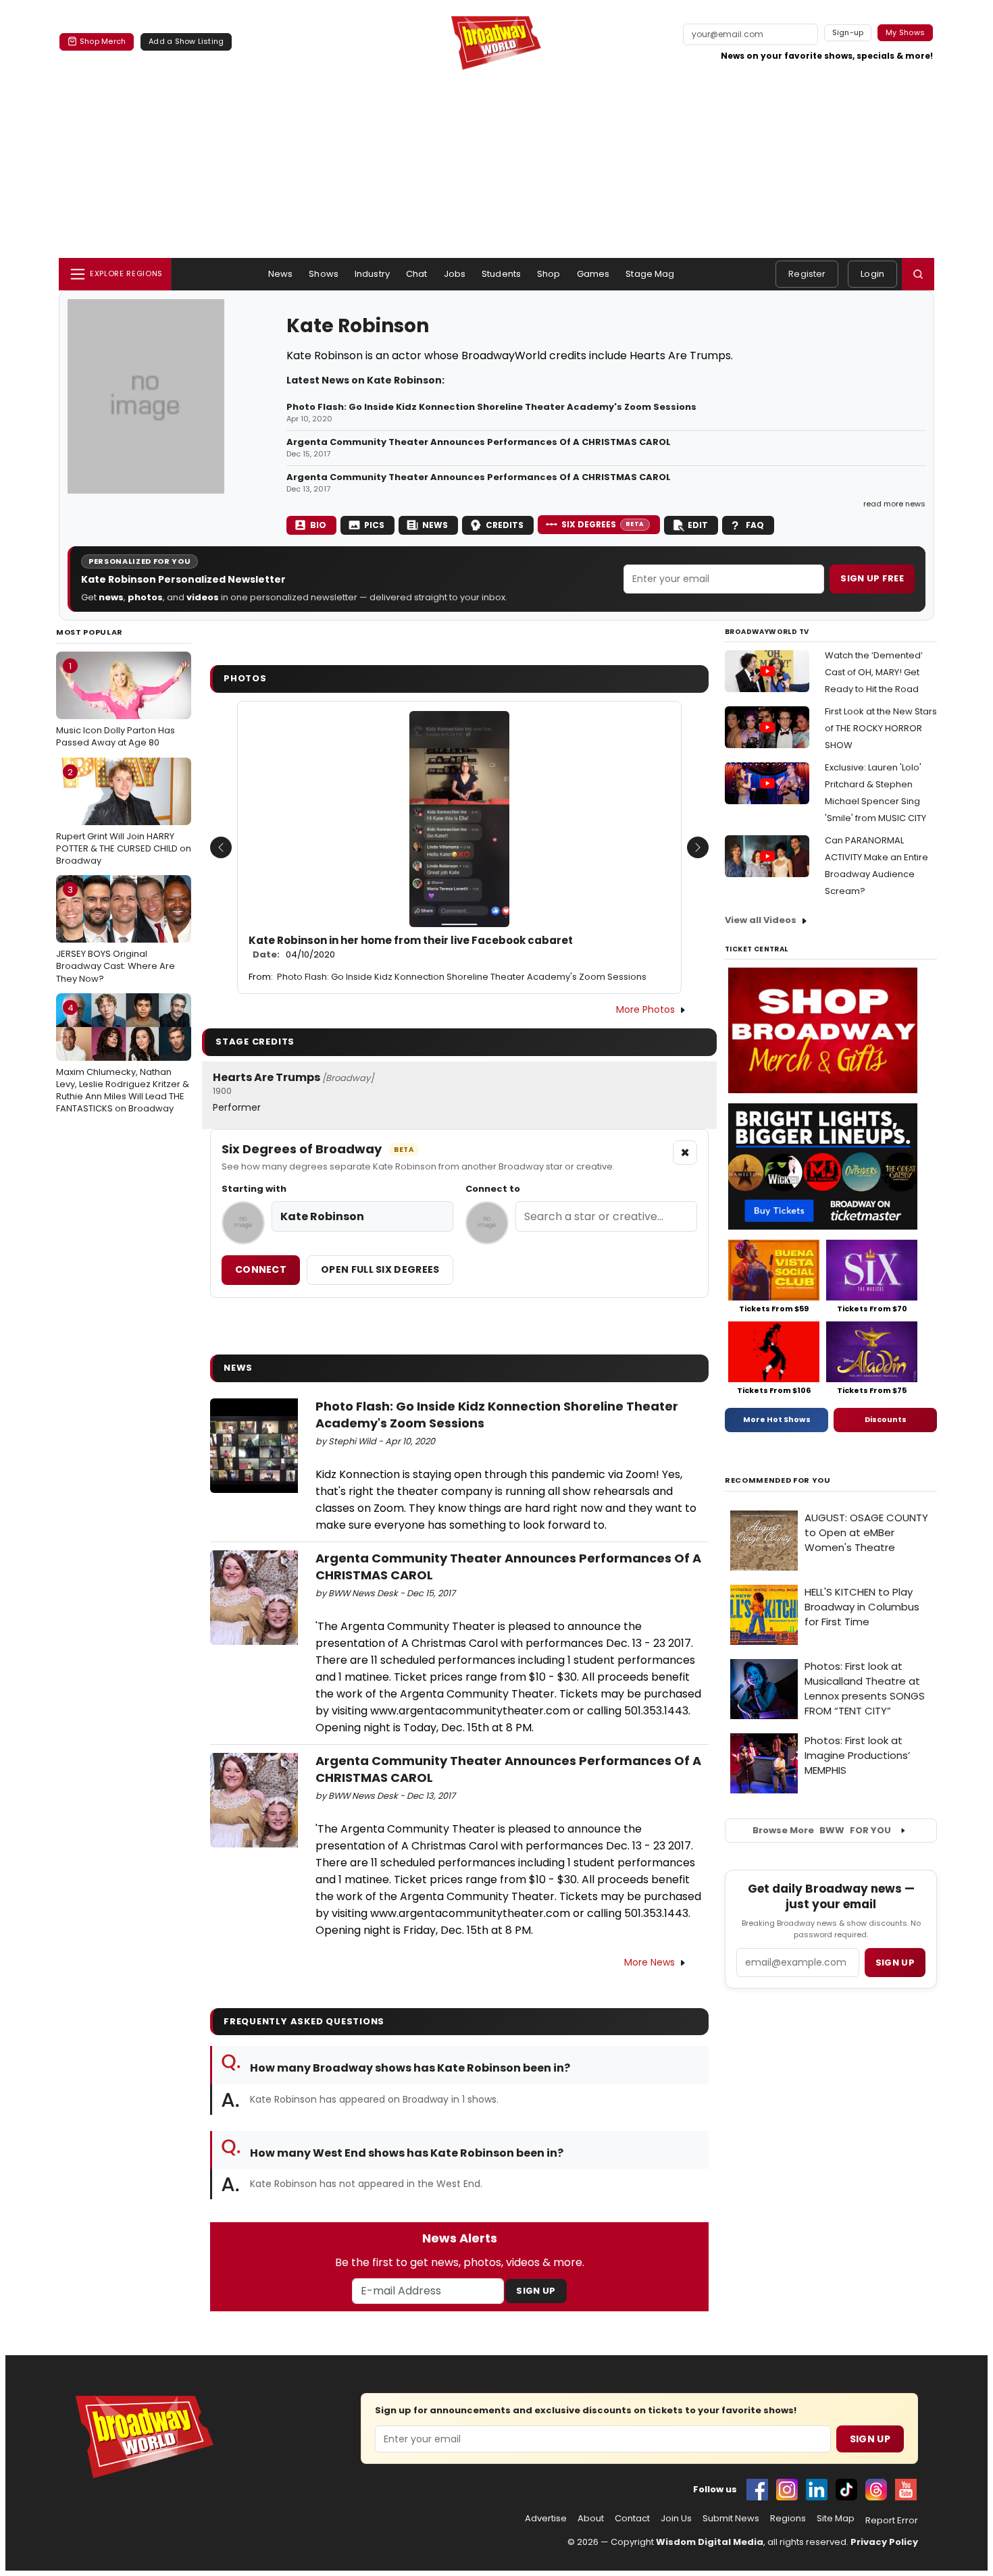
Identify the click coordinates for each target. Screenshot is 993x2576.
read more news (894, 504)
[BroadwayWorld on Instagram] (787, 2490)
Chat (417, 274)
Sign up (895, 1963)
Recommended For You (778, 1480)
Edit (698, 525)
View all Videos (761, 920)
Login (872, 274)
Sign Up (536, 2291)
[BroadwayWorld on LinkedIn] (817, 2490)
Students (501, 274)
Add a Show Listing (186, 41)
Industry (372, 274)
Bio (318, 525)
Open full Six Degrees (380, 1269)
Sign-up (848, 32)
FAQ (755, 525)
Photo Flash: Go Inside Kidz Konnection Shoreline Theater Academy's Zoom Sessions (491, 407)
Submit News (731, 2519)
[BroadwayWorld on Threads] (876, 2490)
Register (807, 274)
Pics (374, 525)
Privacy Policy (884, 2542)
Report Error (892, 2521)
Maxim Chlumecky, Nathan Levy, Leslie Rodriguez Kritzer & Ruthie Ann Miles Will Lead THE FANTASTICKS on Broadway (123, 1058)
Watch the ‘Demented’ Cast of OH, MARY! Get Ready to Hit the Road (874, 672)
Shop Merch (103, 41)
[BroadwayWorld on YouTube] (906, 2490)
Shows (324, 274)
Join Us (676, 2519)
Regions (788, 2519)
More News (650, 1962)
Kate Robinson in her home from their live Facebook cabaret (411, 947)
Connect (261, 1269)
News (281, 274)
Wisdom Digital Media (710, 2542)
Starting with (254, 1189)
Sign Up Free (872, 578)
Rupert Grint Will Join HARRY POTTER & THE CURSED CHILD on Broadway (124, 816)
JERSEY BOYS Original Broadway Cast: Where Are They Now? (116, 934)
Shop (549, 274)
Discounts (886, 1419)
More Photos (645, 1009)
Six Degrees (603, 524)
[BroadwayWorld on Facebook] (757, 2490)
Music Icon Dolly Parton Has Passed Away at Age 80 (116, 704)
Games (593, 274)
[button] (918, 274)
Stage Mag (650, 274)
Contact (632, 2519)
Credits (505, 525)
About (591, 2519)
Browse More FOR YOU (822, 1830)
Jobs (455, 274)
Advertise (546, 2519)
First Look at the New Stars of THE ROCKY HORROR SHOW (881, 728)
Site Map (836, 2519)
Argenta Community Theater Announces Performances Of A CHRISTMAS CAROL (479, 442)
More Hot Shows (777, 1419)
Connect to (493, 1189)
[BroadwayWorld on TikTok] (846, 2490)
